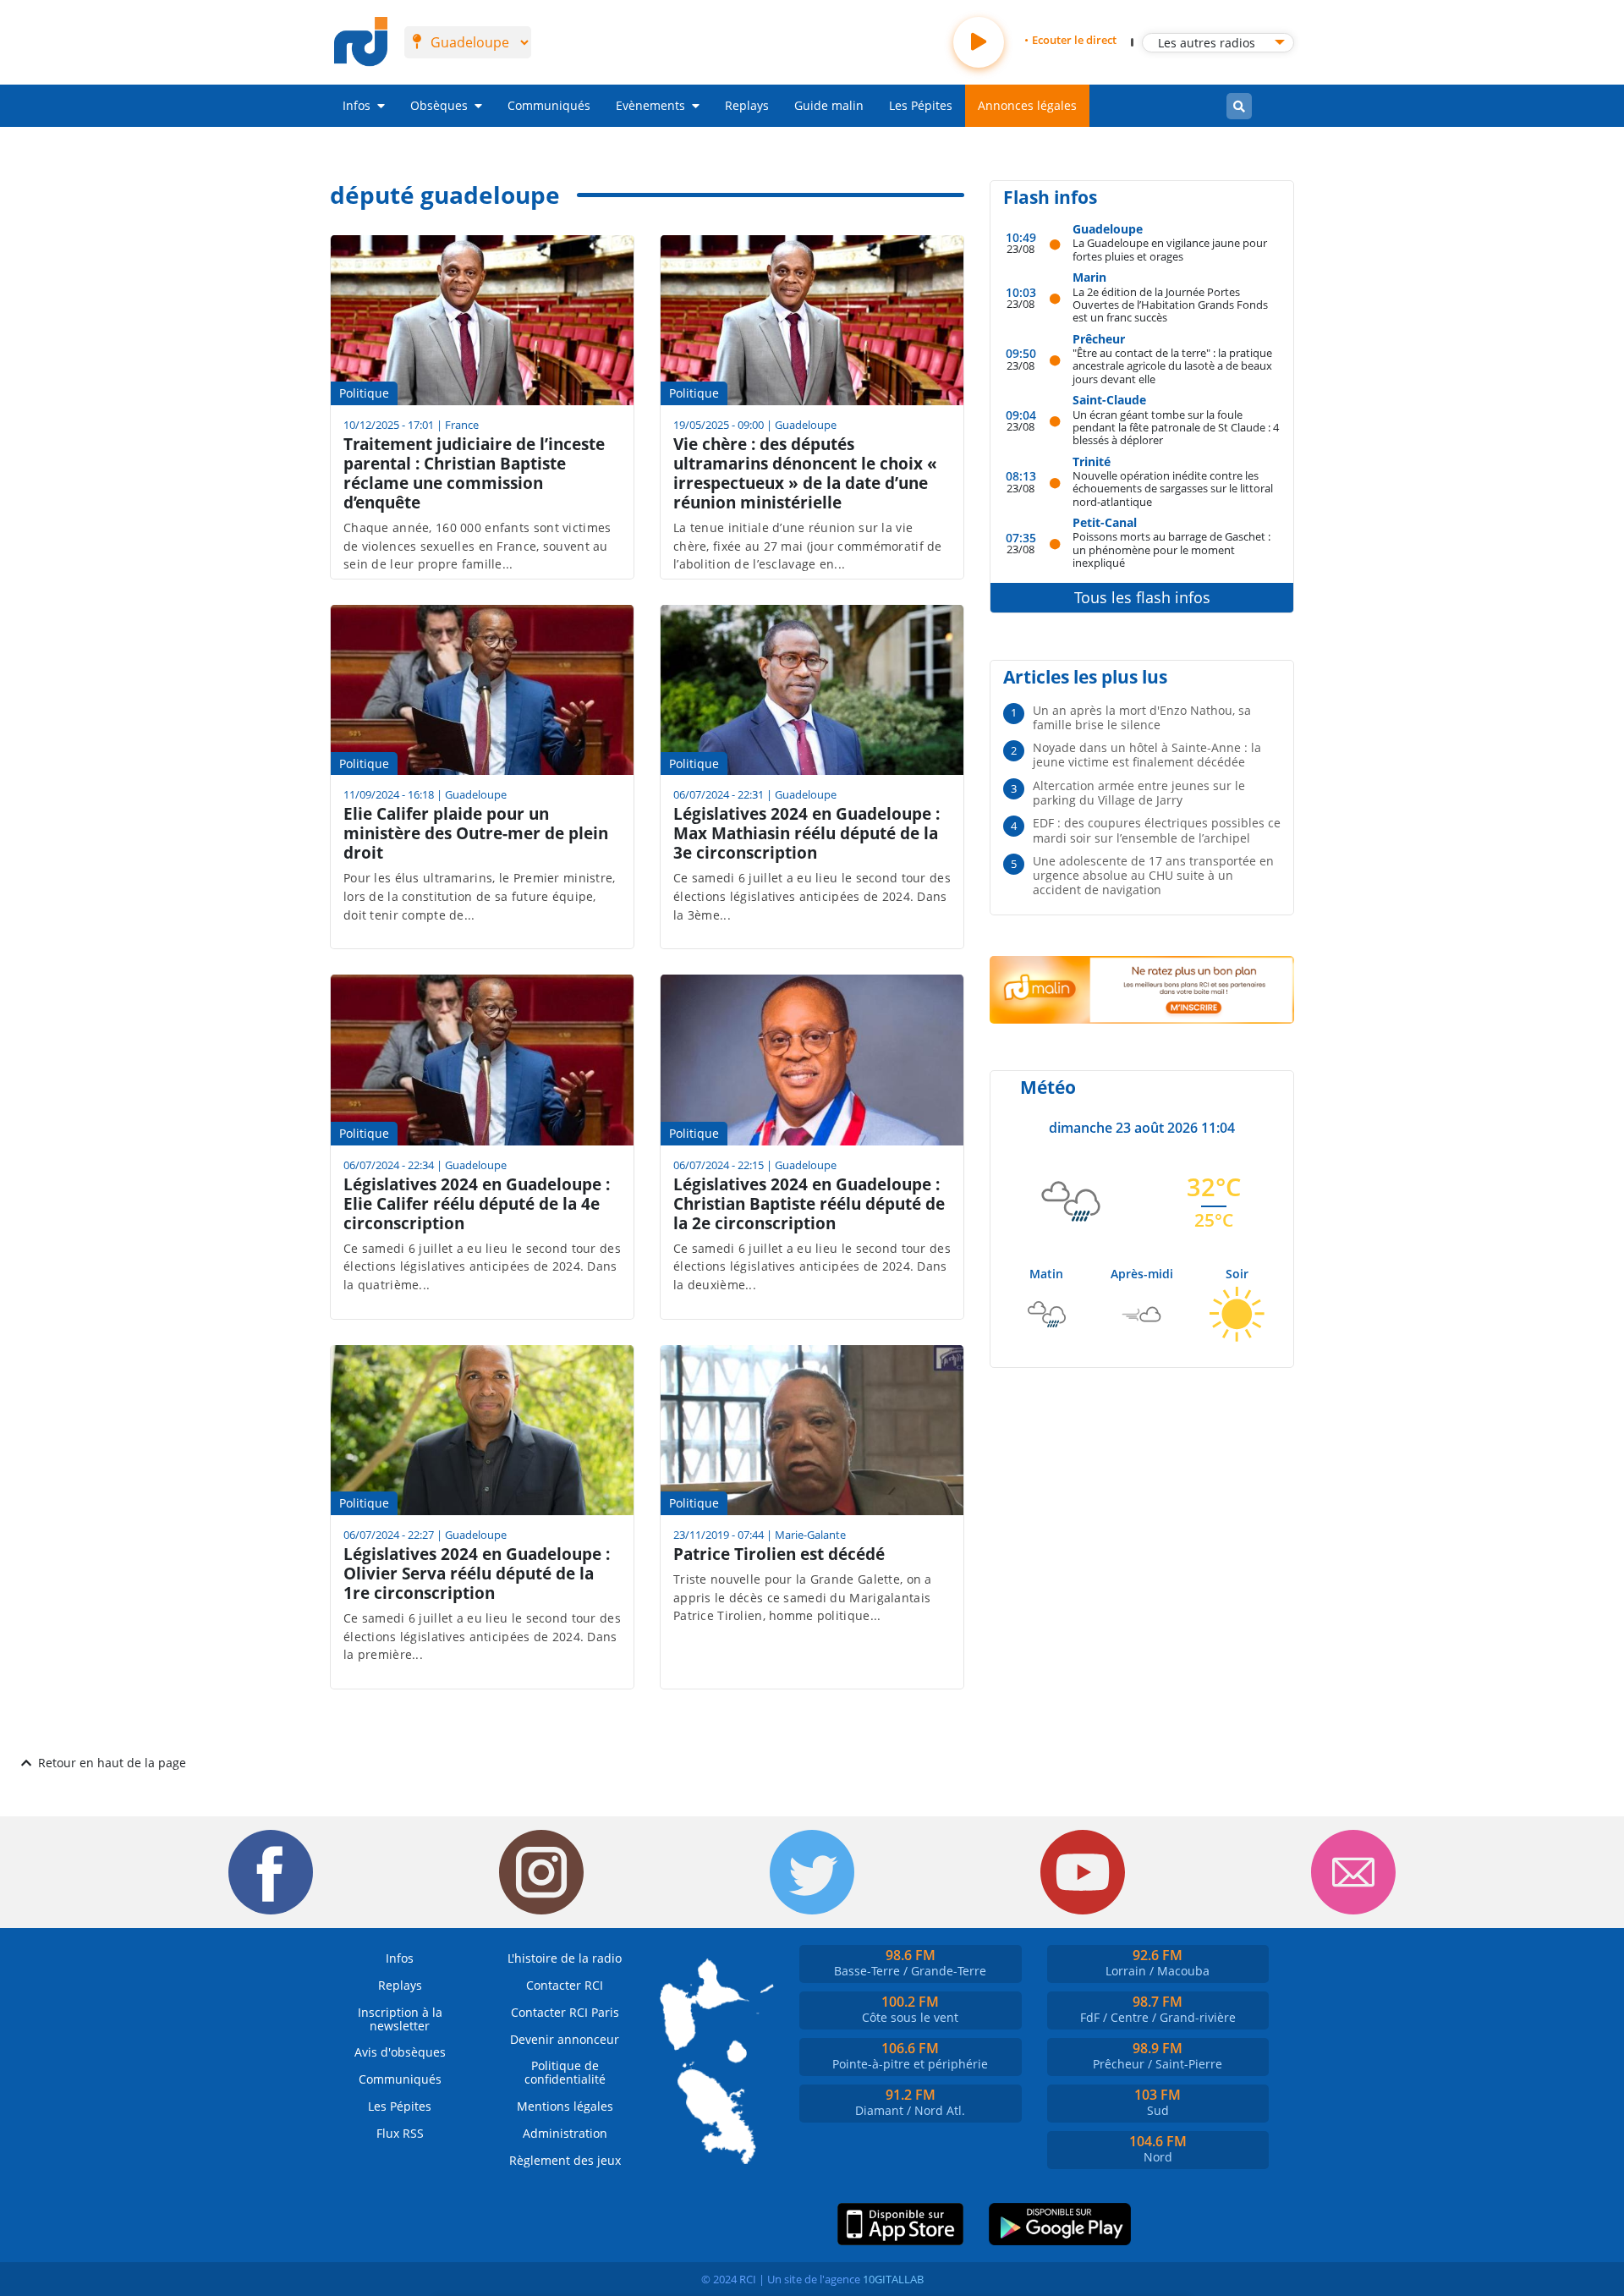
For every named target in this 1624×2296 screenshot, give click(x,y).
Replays (747, 105)
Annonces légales (1027, 105)
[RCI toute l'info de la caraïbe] (361, 42)
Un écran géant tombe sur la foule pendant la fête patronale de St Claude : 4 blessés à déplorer (1176, 427)
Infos (357, 105)
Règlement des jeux (565, 2160)
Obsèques (439, 105)
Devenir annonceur (565, 2039)
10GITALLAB (893, 2279)
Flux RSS (400, 2133)
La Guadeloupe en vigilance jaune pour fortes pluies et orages (1170, 249)
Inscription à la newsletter (400, 2019)
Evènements (650, 105)
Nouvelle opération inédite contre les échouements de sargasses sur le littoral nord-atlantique (1173, 488)
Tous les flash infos (1142, 597)
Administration (565, 2133)
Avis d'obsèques (400, 2052)
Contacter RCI (565, 1985)
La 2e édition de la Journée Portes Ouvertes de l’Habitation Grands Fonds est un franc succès (1170, 305)
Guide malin (829, 105)
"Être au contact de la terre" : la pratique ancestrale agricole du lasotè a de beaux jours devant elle (1172, 365)
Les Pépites (921, 105)
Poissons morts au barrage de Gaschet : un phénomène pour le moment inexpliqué (1171, 549)
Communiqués (549, 105)
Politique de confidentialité (565, 2072)
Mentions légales (565, 2106)
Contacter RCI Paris (565, 2012)
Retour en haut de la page (112, 1763)
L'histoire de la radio (565, 1958)
